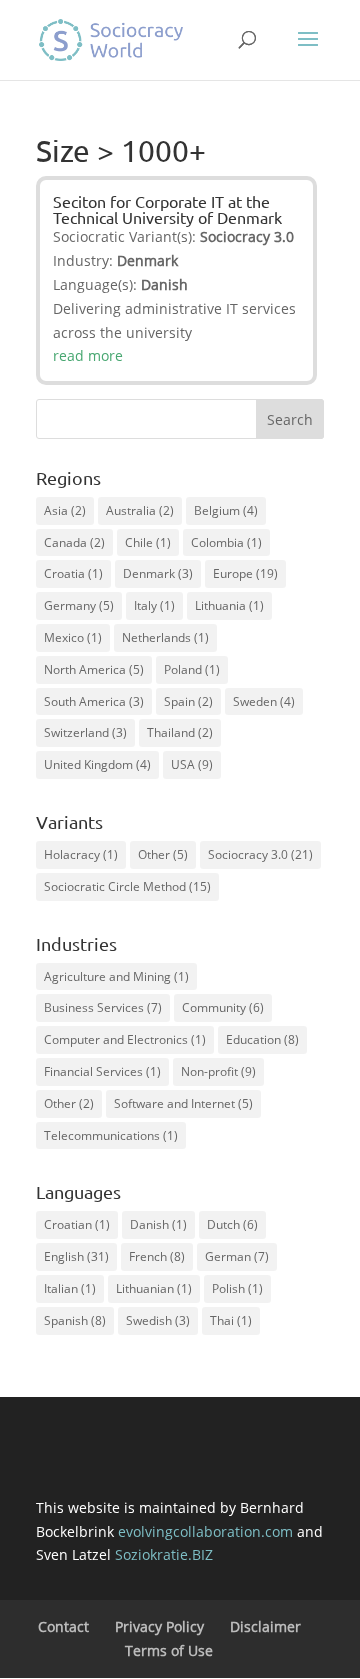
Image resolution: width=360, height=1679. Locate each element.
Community (223, 1007)
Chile (148, 542)
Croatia (73, 573)
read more (88, 355)
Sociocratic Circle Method (127, 886)
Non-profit (218, 1071)
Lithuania (229, 605)
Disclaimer (265, 1626)
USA (192, 764)
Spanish (75, 1320)
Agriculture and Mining (116, 976)
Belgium (226, 510)
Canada (74, 542)
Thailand (180, 732)
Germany (79, 605)
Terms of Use (169, 1650)
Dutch (232, 1224)
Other (163, 854)
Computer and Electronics (125, 1039)
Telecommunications (111, 1135)
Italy (154, 605)
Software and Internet (183, 1103)
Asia (65, 510)
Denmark (158, 573)
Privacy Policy (159, 1626)
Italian (70, 1288)
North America (94, 669)
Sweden (264, 701)
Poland (192, 669)
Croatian (77, 1224)
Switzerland (85, 732)
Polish (237, 1288)
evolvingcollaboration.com (205, 1531)
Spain (188, 701)
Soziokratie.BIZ (164, 1554)
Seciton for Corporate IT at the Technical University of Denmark (167, 209)
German (237, 1256)
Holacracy (81, 854)
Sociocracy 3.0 (260, 854)
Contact (63, 1626)
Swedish (158, 1320)
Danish (158, 1224)
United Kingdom (97, 764)
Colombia (226, 542)
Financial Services (102, 1071)
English (76, 1256)
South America (94, 701)
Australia (140, 510)
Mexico (73, 637)
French (157, 1256)
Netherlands (165, 637)
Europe (245, 573)
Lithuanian (154, 1288)
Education (262, 1039)
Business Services (103, 1007)
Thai (231, 1320)
